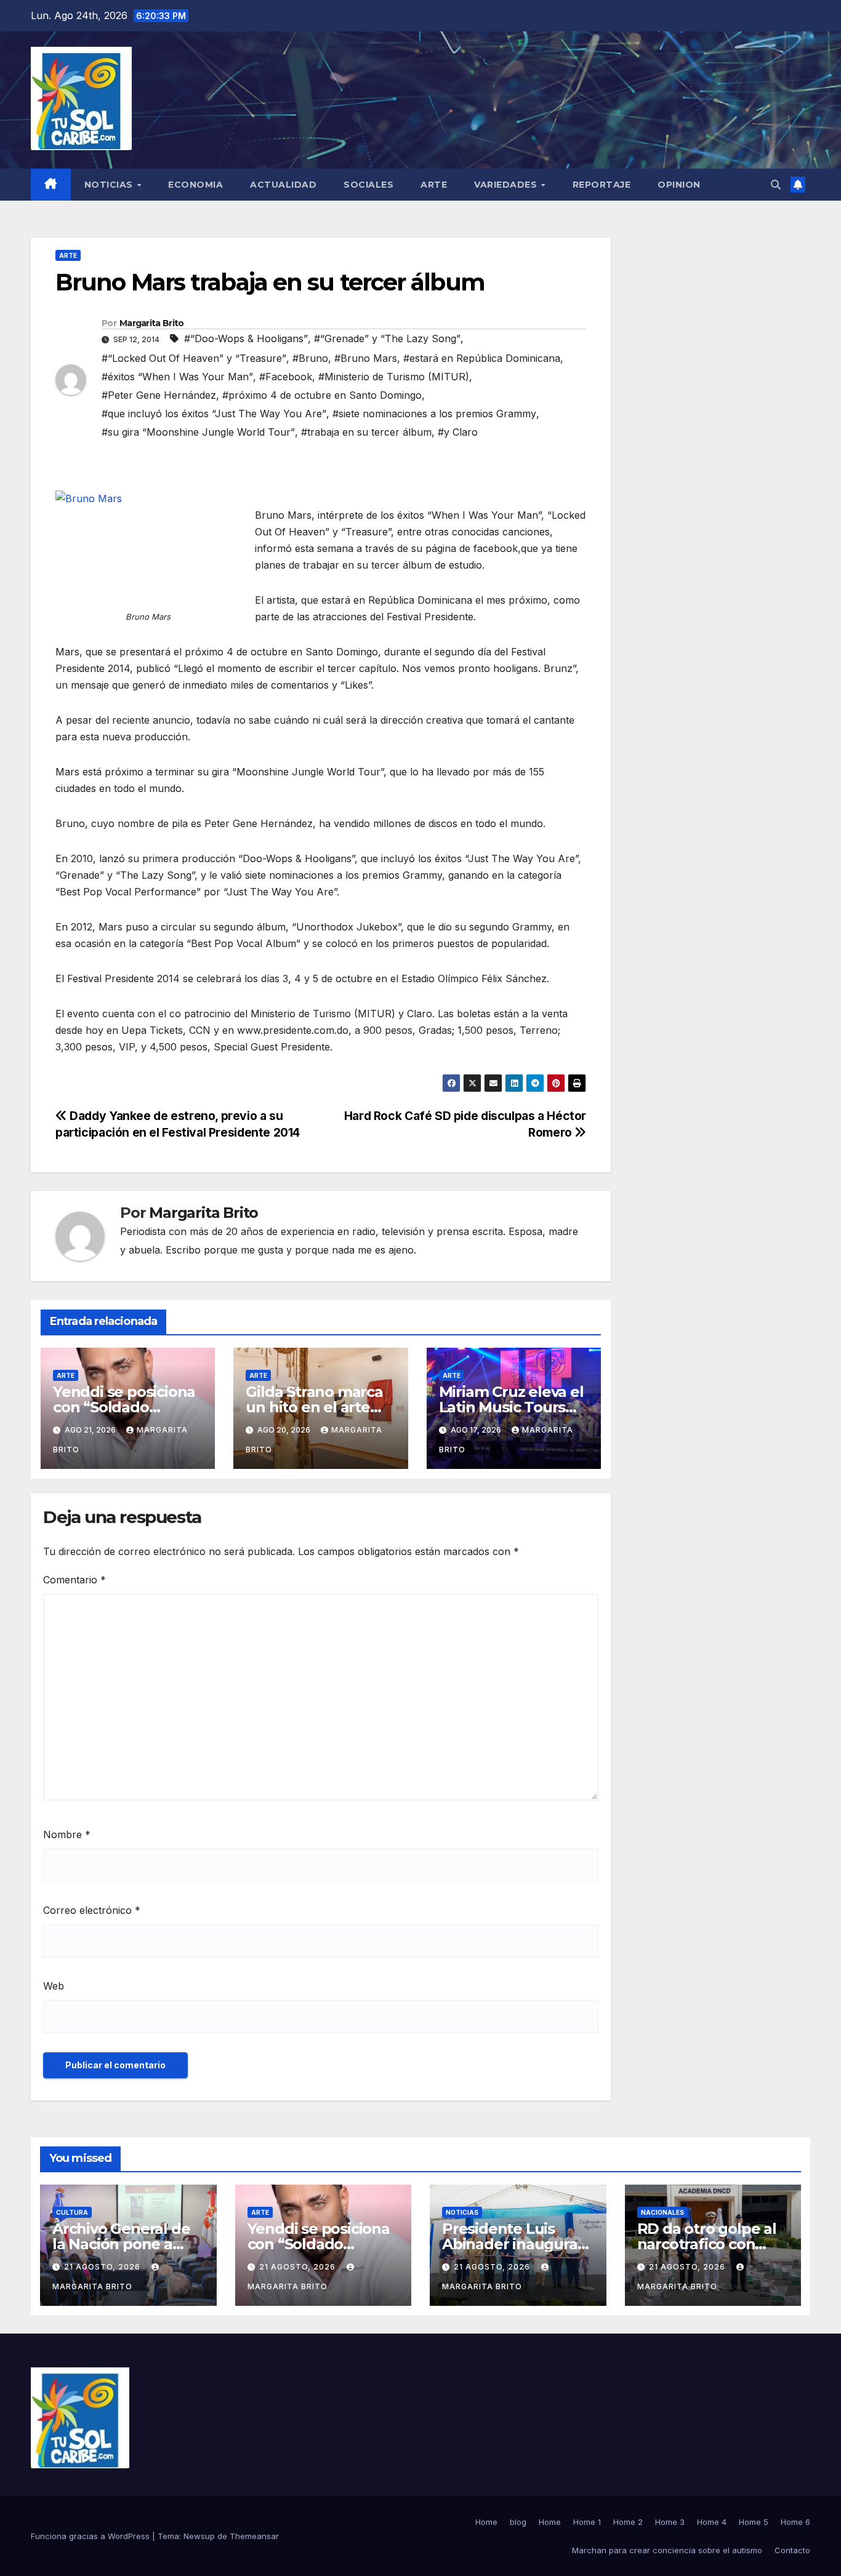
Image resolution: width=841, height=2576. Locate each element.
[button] (776, 185)
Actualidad (283, 185)
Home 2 (628, 2522)
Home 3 (670, 2522)
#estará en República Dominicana (482, 358)
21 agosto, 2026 (103, 2267)
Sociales (368, 185)
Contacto (792, 2550)
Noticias (110, 185)
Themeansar (254, 2536)
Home (486, 2522)
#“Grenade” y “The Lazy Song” (387, 338)
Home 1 (587, 2522)
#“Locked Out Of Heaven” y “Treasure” (194, 358)
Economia (195, 185)
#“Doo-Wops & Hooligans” (246, 338)
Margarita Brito (152, 323)
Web (54, 1986)
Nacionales (662, 2212)
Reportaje (602, 185)
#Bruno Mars (366, 358)
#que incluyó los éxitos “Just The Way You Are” (214, 414)
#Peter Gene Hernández (159, 395)
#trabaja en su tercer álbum (366, 432)
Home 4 (712, 2522)
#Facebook (286, 377)
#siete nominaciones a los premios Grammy (434, 414)
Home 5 (754, 2522)
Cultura (72, 2212)
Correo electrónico (92, 1910)
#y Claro (458, 432)
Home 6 (795, 2522)
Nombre (67, 1834)
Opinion (679, 185)
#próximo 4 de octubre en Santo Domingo (322, 395)
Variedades (507, 185)
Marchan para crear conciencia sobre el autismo (667, 2550)
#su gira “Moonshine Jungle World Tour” (198, 432)
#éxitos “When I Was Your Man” (177, 377)
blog (518, 2522)
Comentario (74, 1580)
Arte (434, 185)
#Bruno (310, 358)
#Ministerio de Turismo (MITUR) (394, 377)
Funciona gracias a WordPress (91, 2536)
